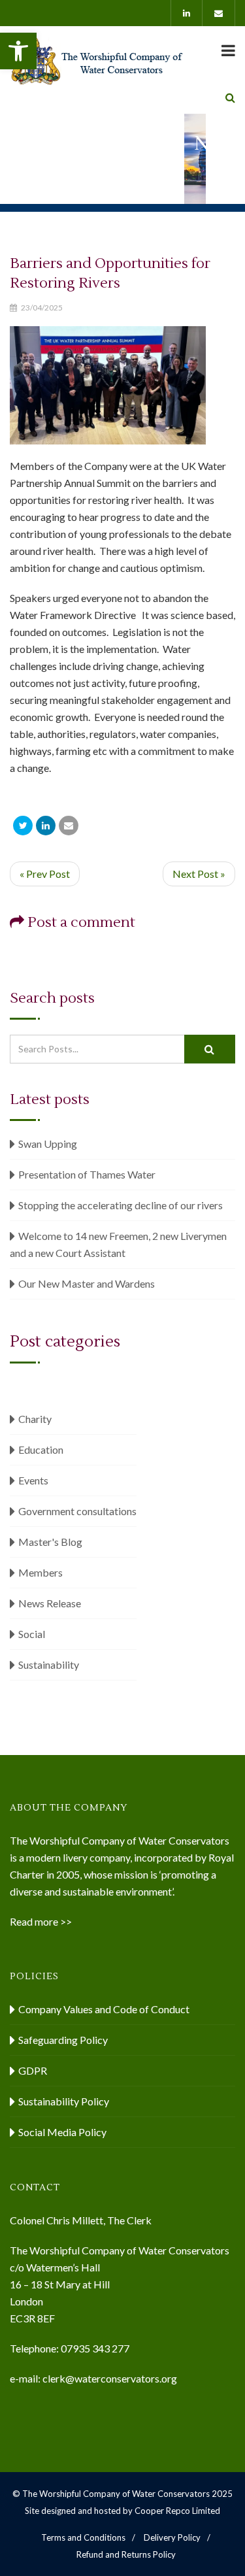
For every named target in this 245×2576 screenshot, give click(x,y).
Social (32, 1634)
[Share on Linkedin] (46, 826)
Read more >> (41, 1921)
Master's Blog (50, 1542)
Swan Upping (48, 1144)
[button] (18, 51)
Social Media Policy (62, 2132)
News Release (50, 1603)
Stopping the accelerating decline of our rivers (121, 1205)
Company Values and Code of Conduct (104, 2009)
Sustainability (49, 1664)
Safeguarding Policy (63, 2040)
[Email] (69, 826)
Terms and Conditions (83, 2537)
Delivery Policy (172, 2537)
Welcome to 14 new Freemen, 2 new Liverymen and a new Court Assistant (118, 1244)
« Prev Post (45, 874)
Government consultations (77, 1511)
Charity (35, 1419)
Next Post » (199, 874)
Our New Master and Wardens (87, 1283)
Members (41, 1572)
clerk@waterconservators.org (110, 2378)
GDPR (33, 2070)
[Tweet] (23, 826)
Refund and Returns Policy (126, 2554)
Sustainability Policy (64, 2101)
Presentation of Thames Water (87, 1174)
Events (33, 1480)
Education (41, 1449)
